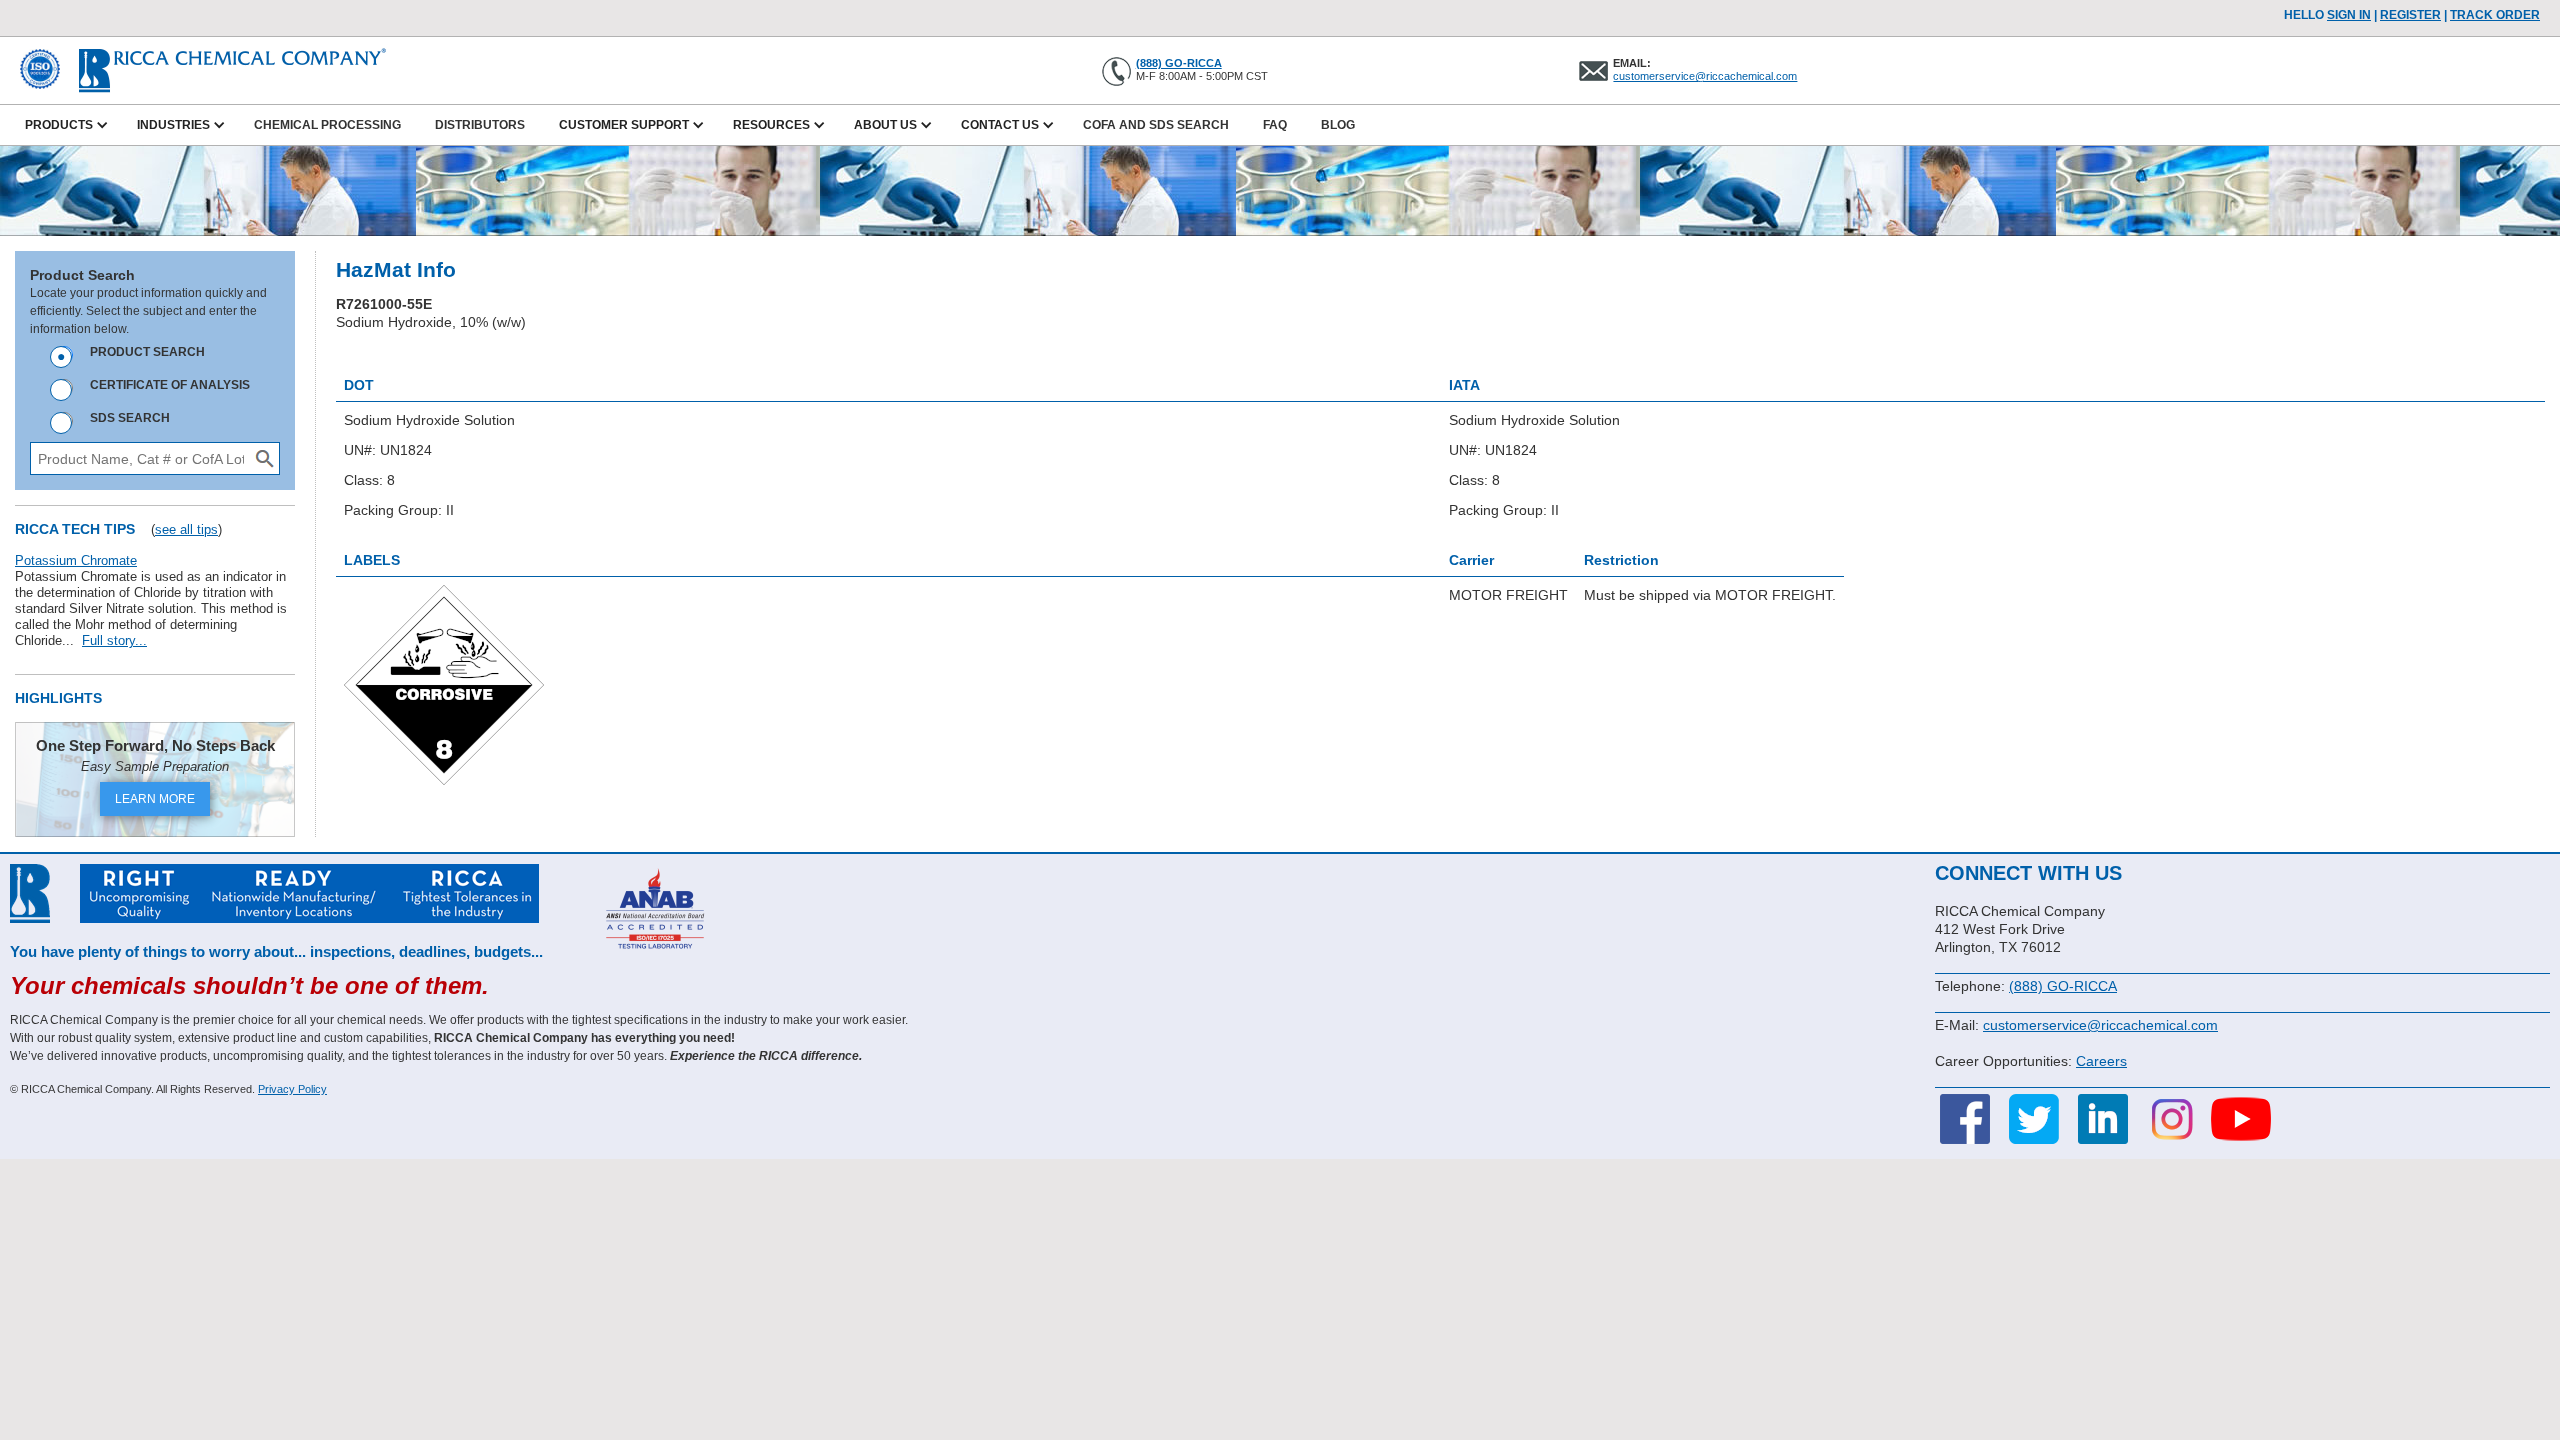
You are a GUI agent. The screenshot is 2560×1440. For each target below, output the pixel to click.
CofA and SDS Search (1156, 125)
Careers (2101, 1061)
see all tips (186, 529)
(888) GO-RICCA (1179, 63)
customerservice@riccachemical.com (1705, 76)
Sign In (2349, 15)
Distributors (480, 125)
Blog (1338, 125)
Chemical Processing (327, 125)
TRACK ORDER (2495, 15)
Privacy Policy (292, 1089)
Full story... (114, 640)
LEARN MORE (155, 799)
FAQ (1275, 125)
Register (2410, 15)
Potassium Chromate (76, 560)
